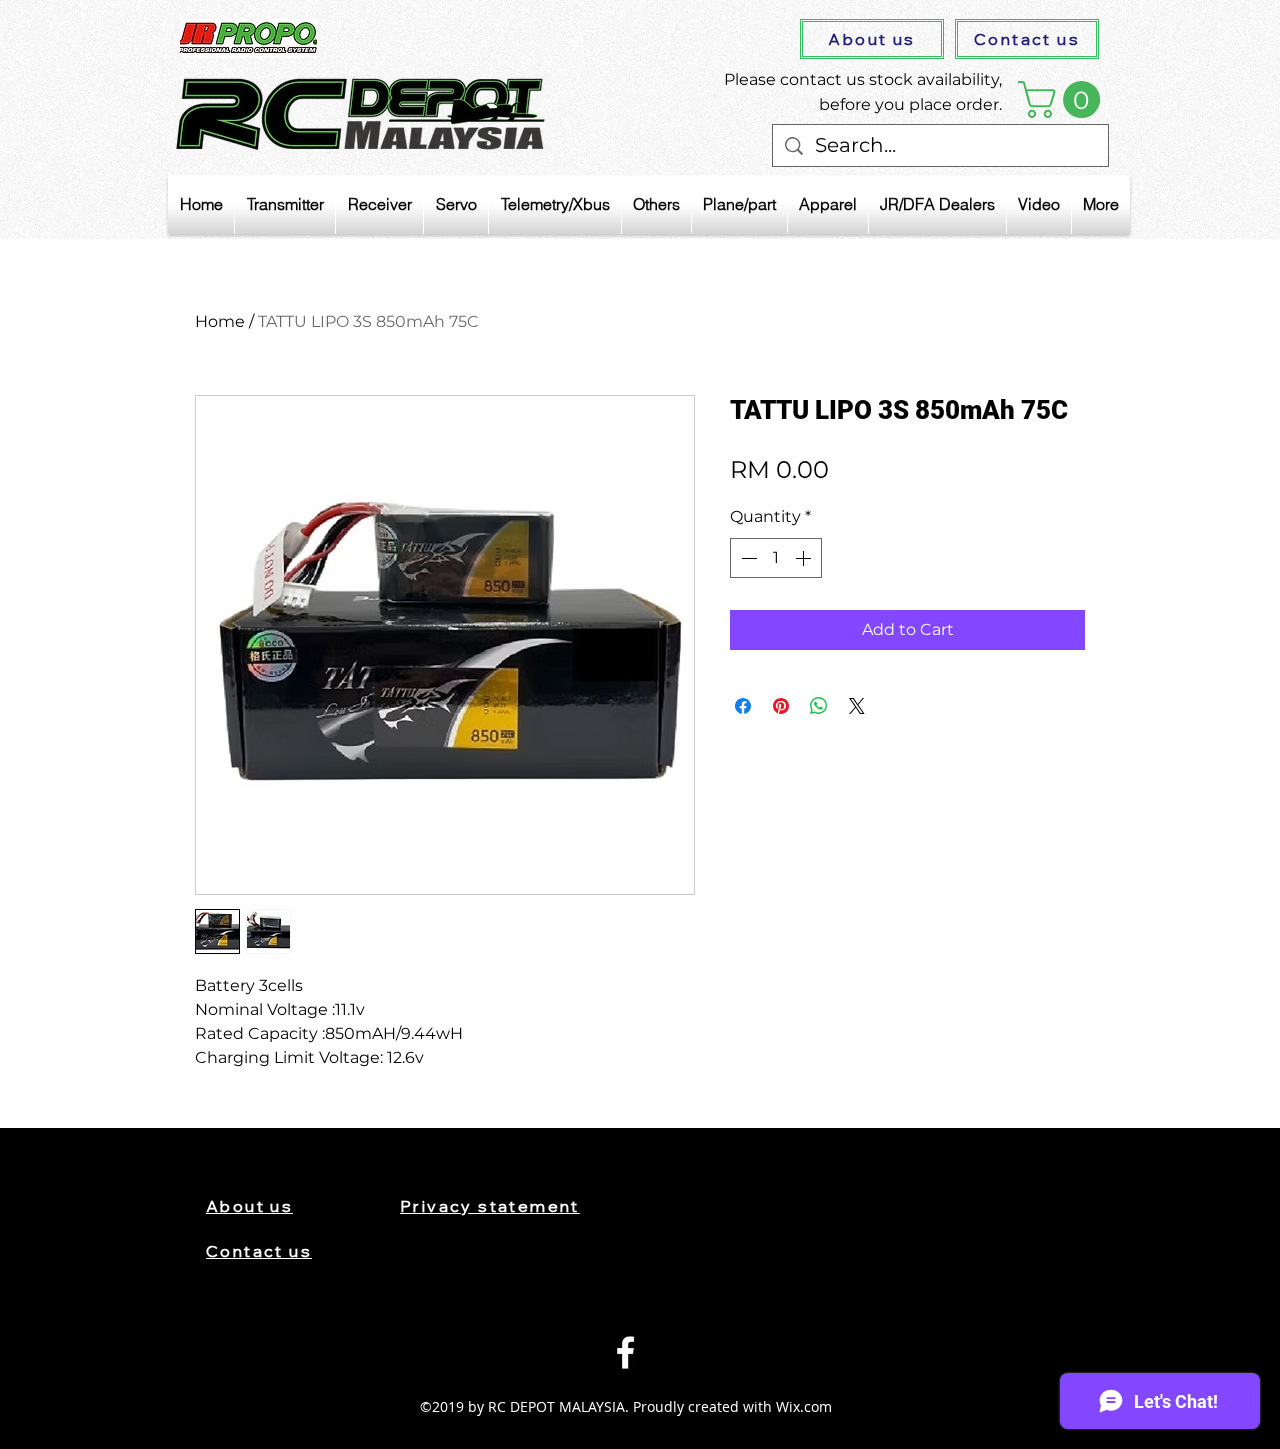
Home (220, 321)
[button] (1063, 99)
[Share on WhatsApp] (819, 706)
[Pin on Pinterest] (781, 706)
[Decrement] (747, 558)
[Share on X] (857, 706)
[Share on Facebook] (743, 706)
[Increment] (805, 558)
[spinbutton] (776, 558)
